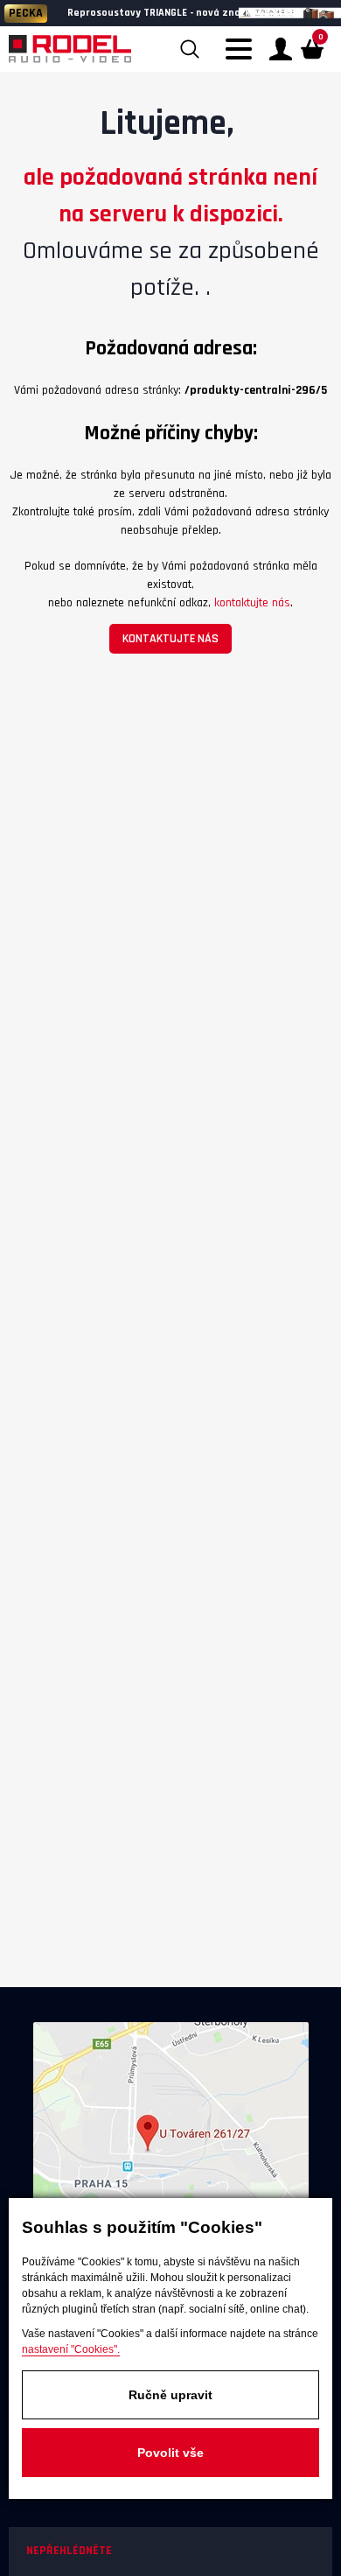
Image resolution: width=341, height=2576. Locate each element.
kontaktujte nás (252, 603)
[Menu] (243, 59)
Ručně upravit (170, 2395)
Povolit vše (170, 2453)
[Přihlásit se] (281, 49)
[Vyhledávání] (190, 49)
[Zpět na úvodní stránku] (70, 49)
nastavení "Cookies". (71, 2349)
